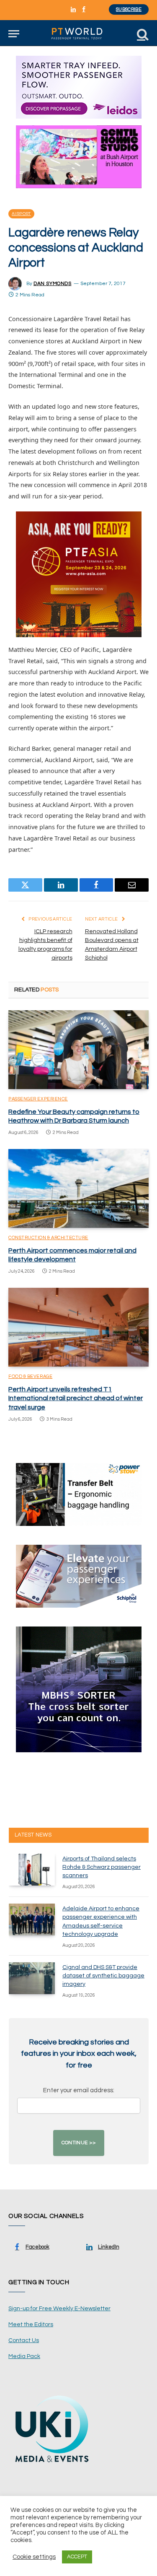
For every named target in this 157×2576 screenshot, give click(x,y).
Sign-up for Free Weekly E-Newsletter (59, 2309)
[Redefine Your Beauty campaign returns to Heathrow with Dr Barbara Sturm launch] (78, 1050)
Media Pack (24, 2356)
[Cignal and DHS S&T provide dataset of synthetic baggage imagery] (32, 1978)
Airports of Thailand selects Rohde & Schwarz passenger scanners (102, 1867)
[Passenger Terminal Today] (78, 34)
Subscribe (129, 9)
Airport (21, 214)
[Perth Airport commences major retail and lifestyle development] (78, 1188)
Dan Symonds (53, 284)
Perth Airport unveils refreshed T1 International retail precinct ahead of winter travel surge (76, 1398)
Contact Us (24, 2340)
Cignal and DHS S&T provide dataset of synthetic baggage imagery (103, 1976)
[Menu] (14, 34)
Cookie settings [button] (34, 2557)
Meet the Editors (31, 2324)
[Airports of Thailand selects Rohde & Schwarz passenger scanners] (32, 1870)
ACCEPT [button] (77, 2557)
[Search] (142, 34)
